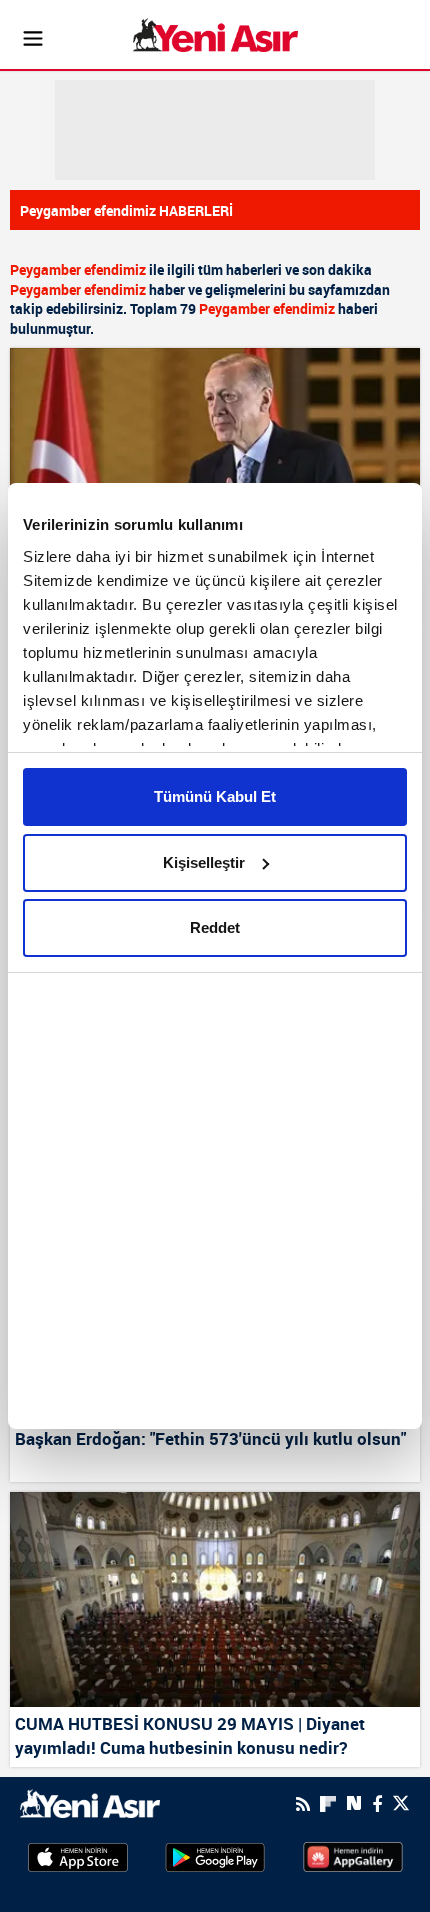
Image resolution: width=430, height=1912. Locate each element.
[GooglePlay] (215, 1856)
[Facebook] (377, 1804)
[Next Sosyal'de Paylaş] (354, 1803)
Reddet (215, 927)
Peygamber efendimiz (78, 269)
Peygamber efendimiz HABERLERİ (126, 210)
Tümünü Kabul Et (215, 796)
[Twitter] (401, 1803)
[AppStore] (78, 1856)
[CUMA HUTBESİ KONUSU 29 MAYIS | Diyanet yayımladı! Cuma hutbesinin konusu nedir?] (215, 1600)
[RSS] (303, 1804)
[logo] (90, 1802)
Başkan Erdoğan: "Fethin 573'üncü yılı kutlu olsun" (210, 1438)
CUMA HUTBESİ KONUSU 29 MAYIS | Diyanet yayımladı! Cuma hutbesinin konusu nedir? (190, 1735)
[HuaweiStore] (353, 1856)
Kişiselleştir (204, 862)
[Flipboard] (328, 1804)
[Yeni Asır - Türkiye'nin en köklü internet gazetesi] (215, 35)
